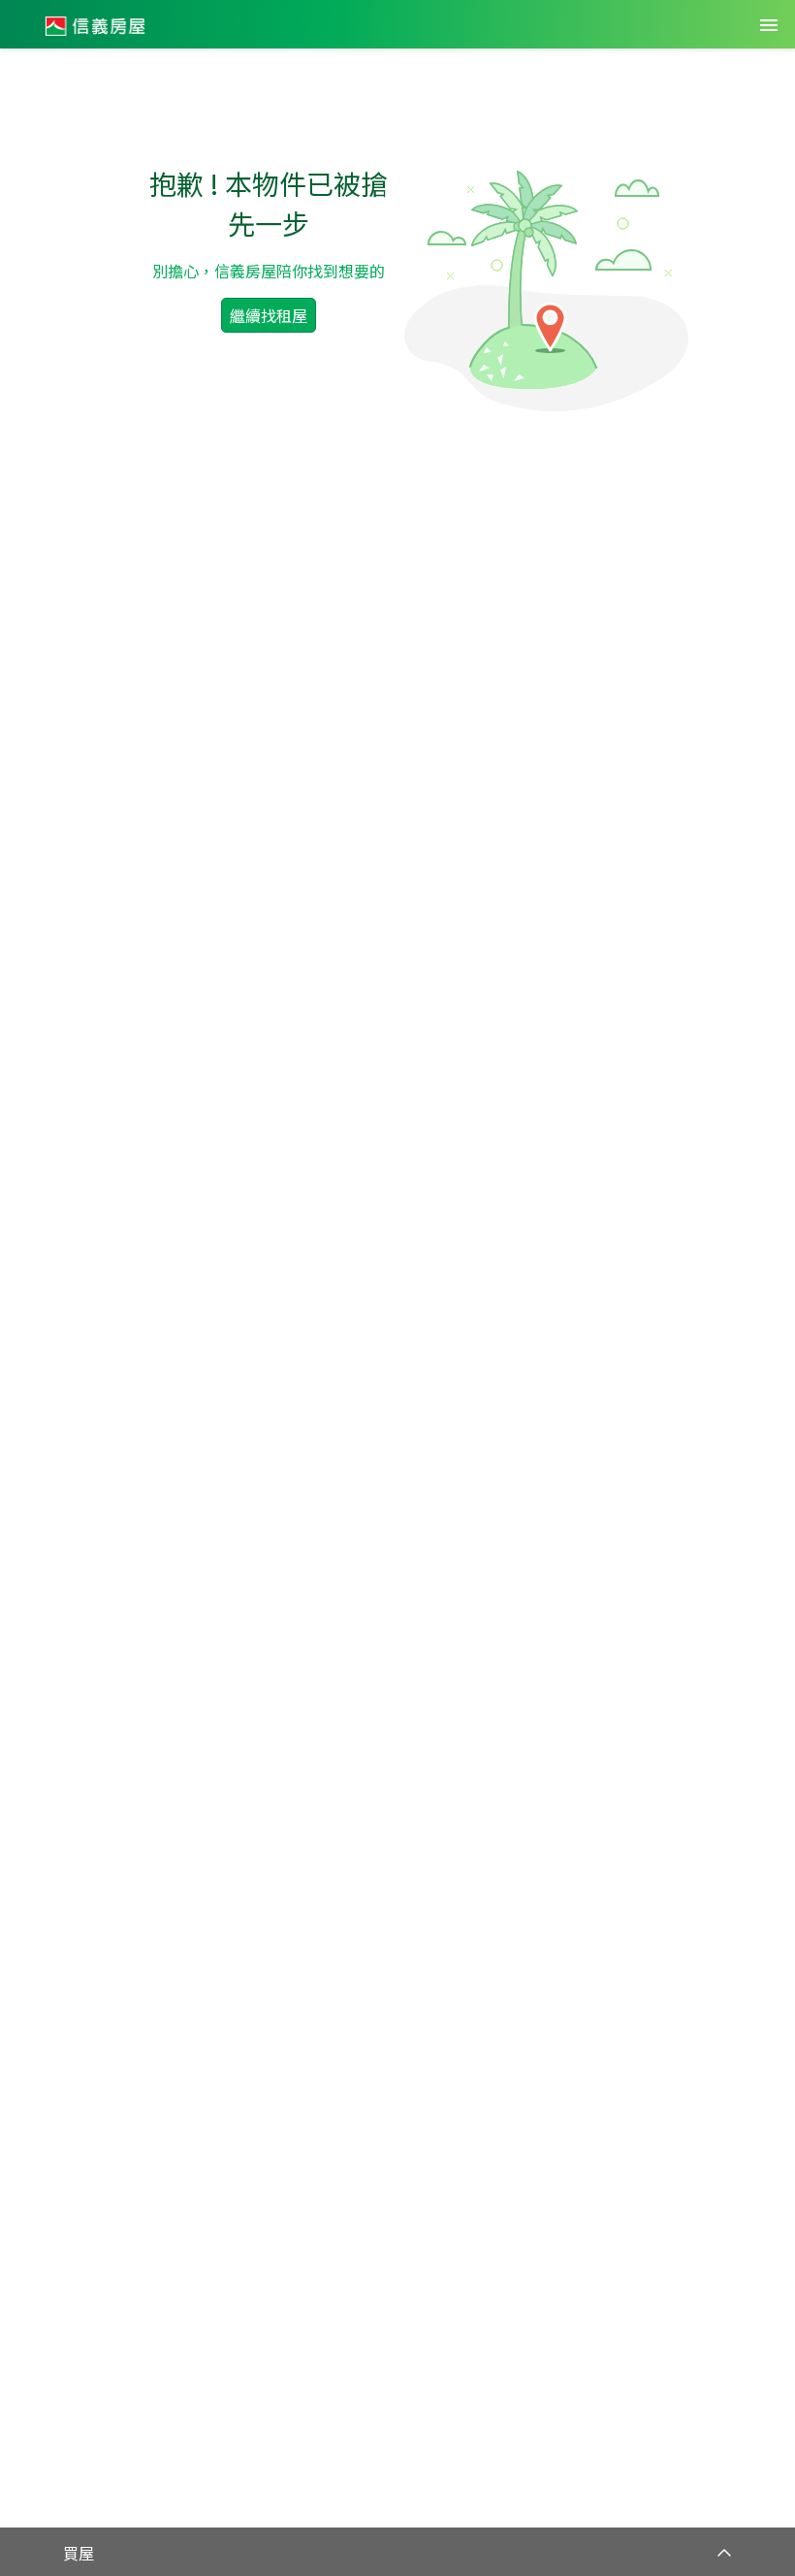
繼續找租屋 (269, 315)
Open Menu (769, 25)
